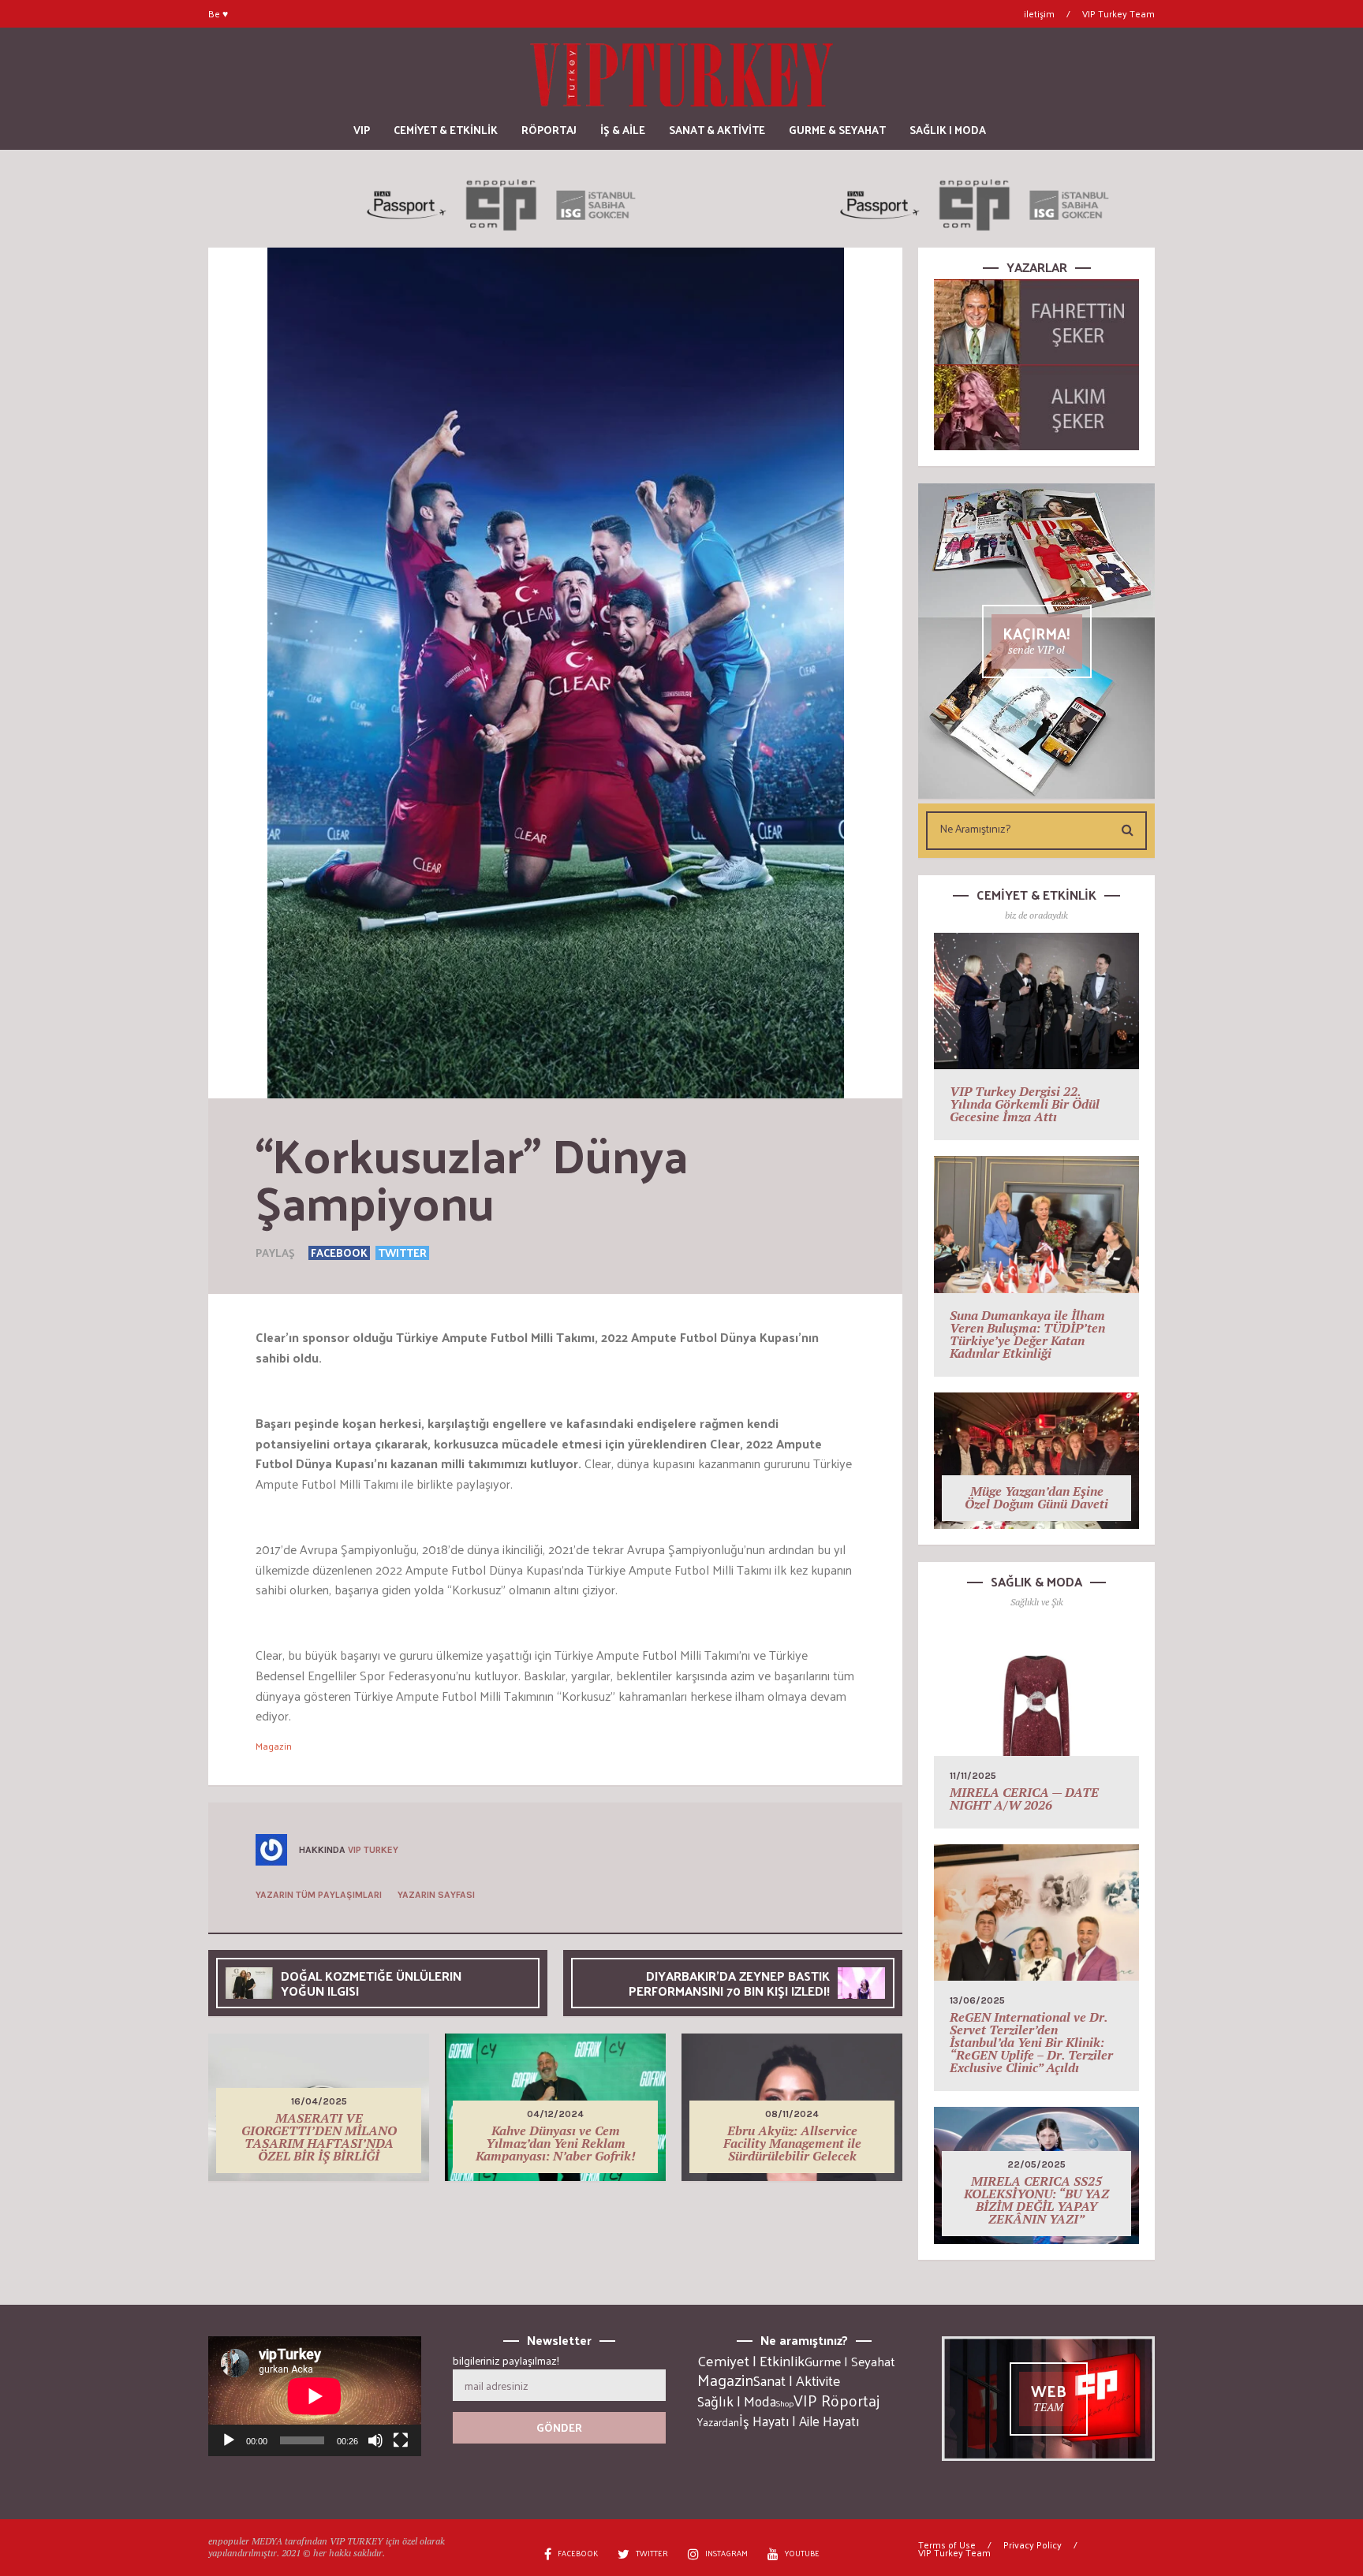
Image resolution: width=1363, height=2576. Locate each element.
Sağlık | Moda (737, 2401)
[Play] (229, 2440)
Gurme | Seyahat (850, 2361)
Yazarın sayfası (436, 1895)
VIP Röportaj (836, 2400)
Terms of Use (947, 2544)
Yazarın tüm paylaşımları (319, 1895)
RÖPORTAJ (549, 130)
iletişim (1039, 13)
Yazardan (718, 2422)
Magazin (274, 1746)
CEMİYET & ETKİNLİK (446, 130)
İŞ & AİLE (623, 130)
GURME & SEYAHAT (837, 130)
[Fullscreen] (401, 2440)
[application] (315, 2396)
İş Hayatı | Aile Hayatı (799, 2421)
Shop (785, 2403)
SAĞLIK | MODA (948, 130)
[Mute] (375, 2440)
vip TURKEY (373, 1850)
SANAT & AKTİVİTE (717, 130)
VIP (362, 130)
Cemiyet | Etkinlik (751, 2361)
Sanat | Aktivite (797, 2380)
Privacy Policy (1033, 2544)
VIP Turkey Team (1118, 13)
